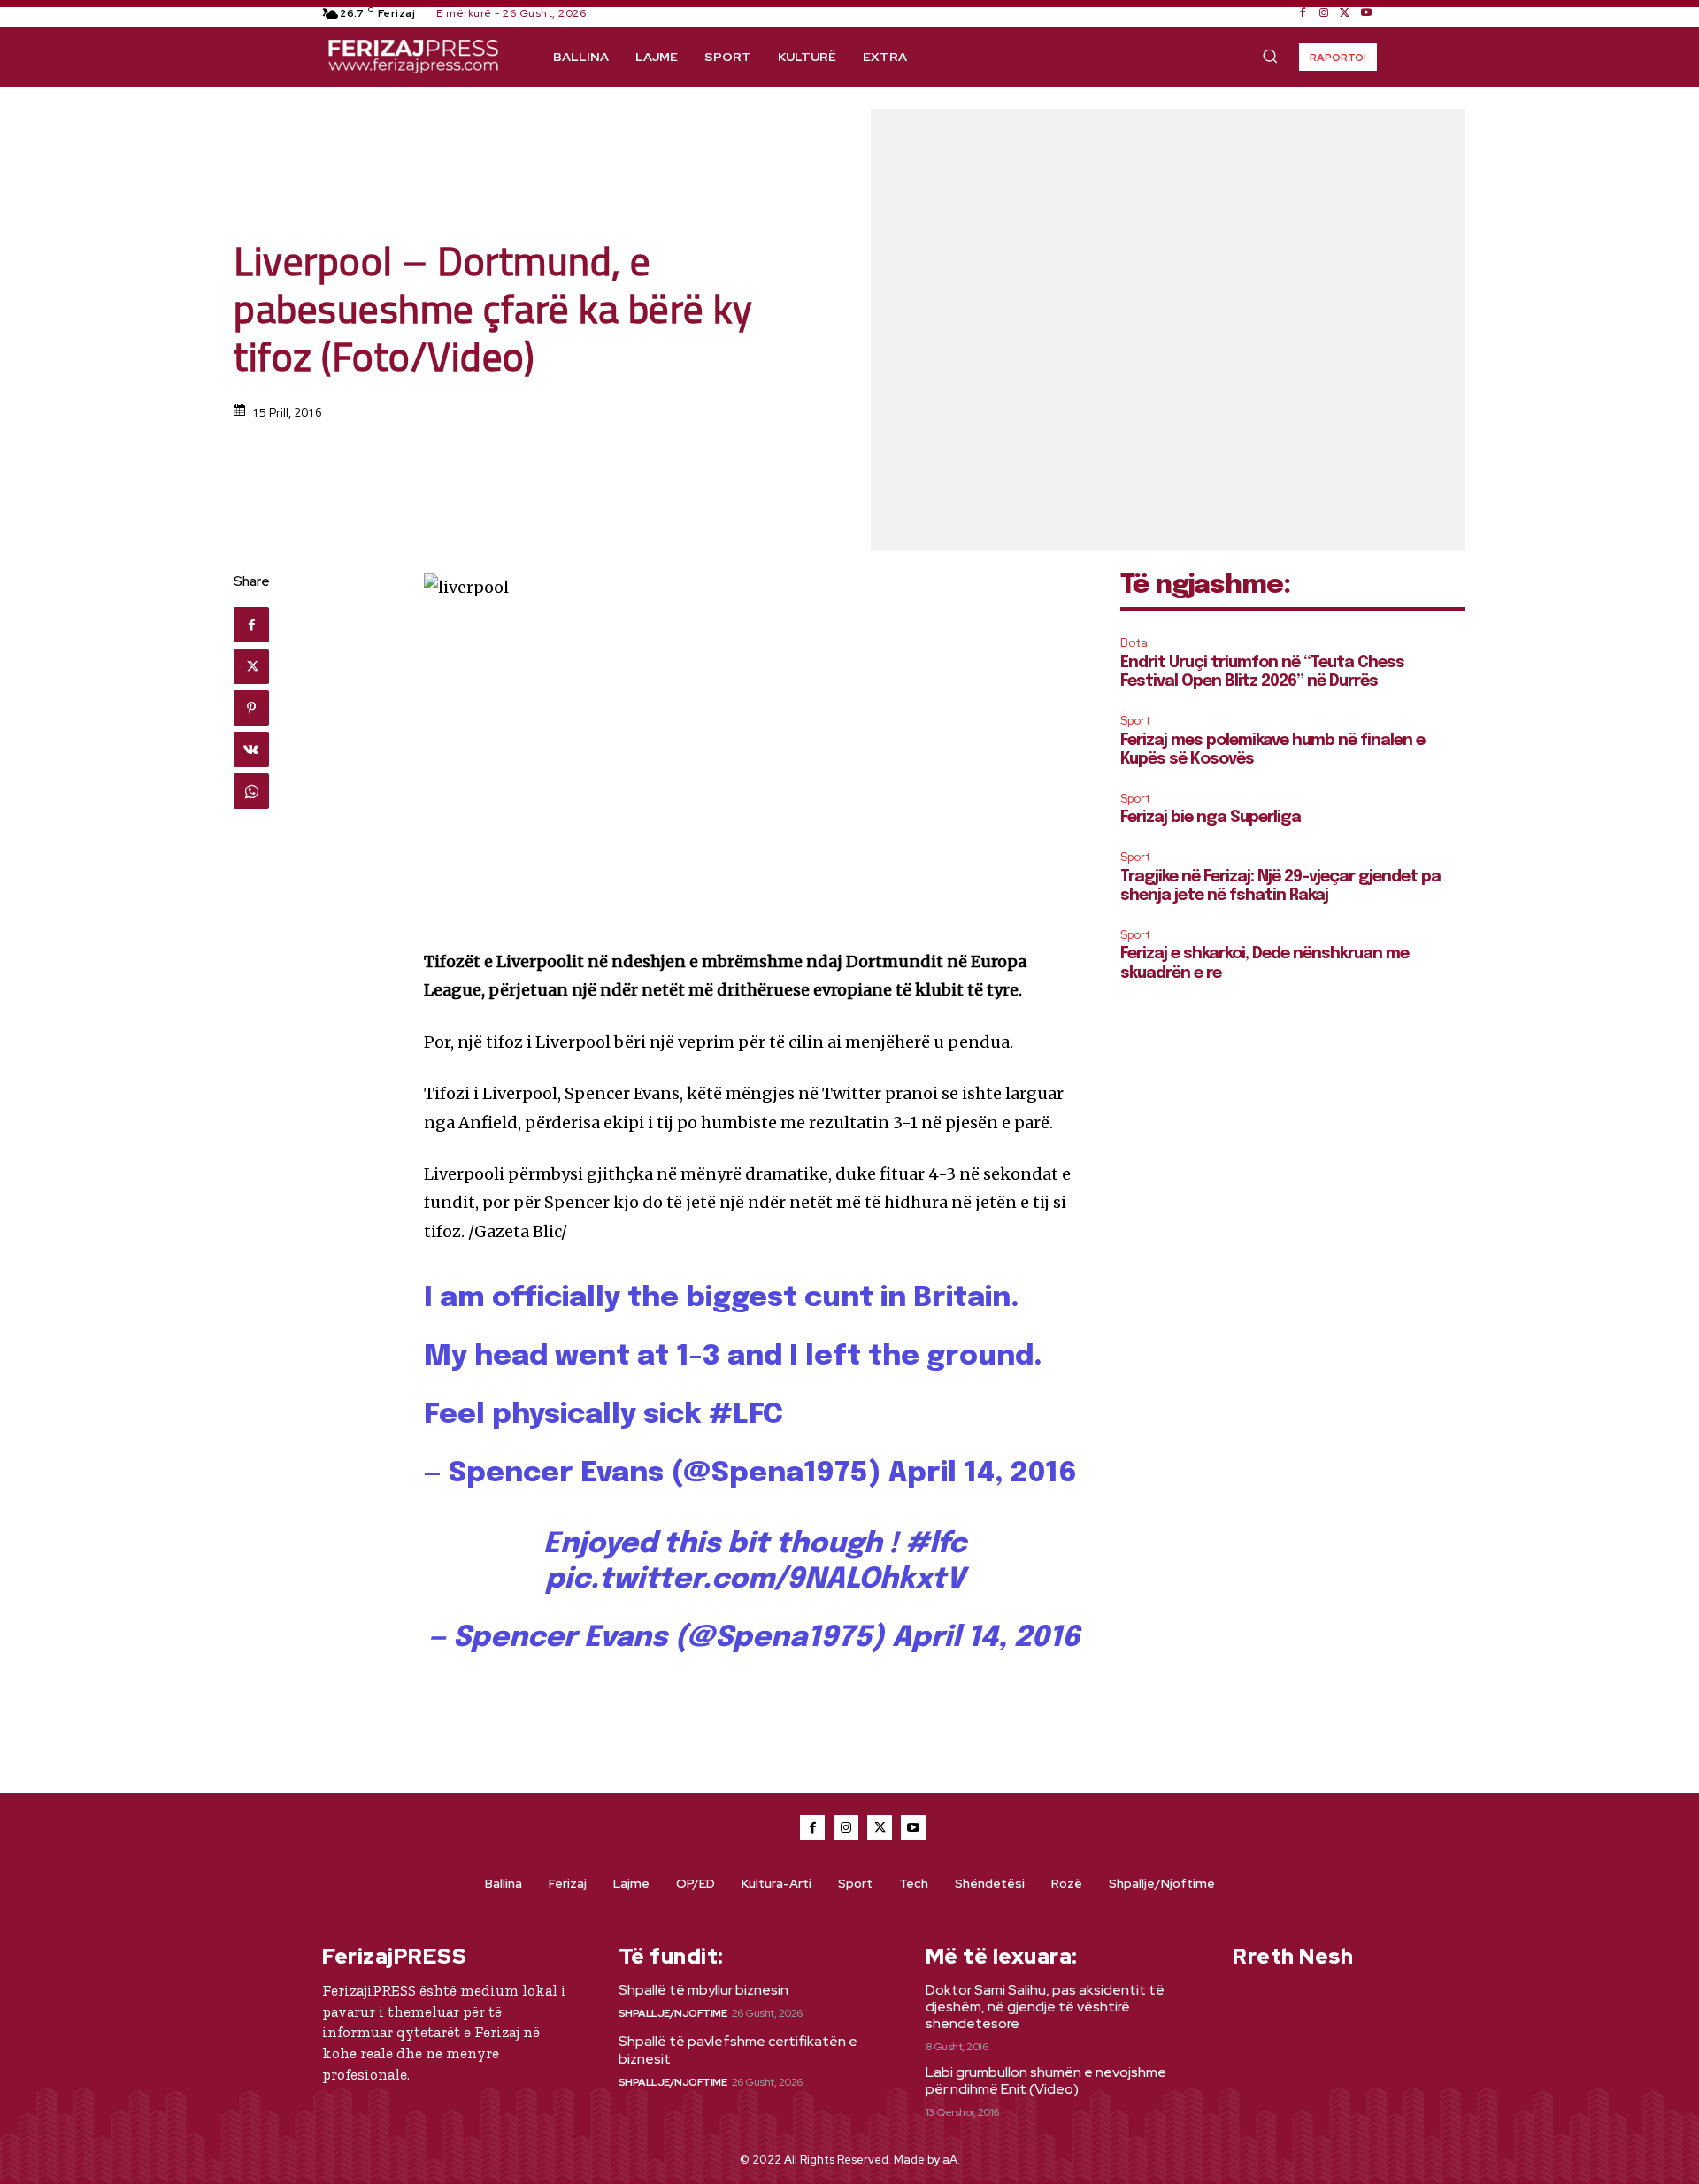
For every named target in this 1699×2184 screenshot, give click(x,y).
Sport (1135, 721)
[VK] (251, 750)
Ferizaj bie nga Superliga (1211, 818)
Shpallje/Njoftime (673, 2013)
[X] (1345, 13)
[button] (1270, 56)
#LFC (746, 1415)
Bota (1134, 643)
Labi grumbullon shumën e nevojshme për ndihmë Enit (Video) (1046, 2080)
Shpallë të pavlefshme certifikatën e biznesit (738, 2049)
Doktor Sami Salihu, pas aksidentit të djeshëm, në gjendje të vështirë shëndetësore (1045, 2007)
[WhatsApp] (251, 791)
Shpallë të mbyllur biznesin (703, 1990)
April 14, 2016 (983, 1474)
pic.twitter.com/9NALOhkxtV (755, 1580)
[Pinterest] (251, 708)
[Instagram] (1324, 13)
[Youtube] (1366, 13)
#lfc (936, 1545)
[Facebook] (1303, 13)
